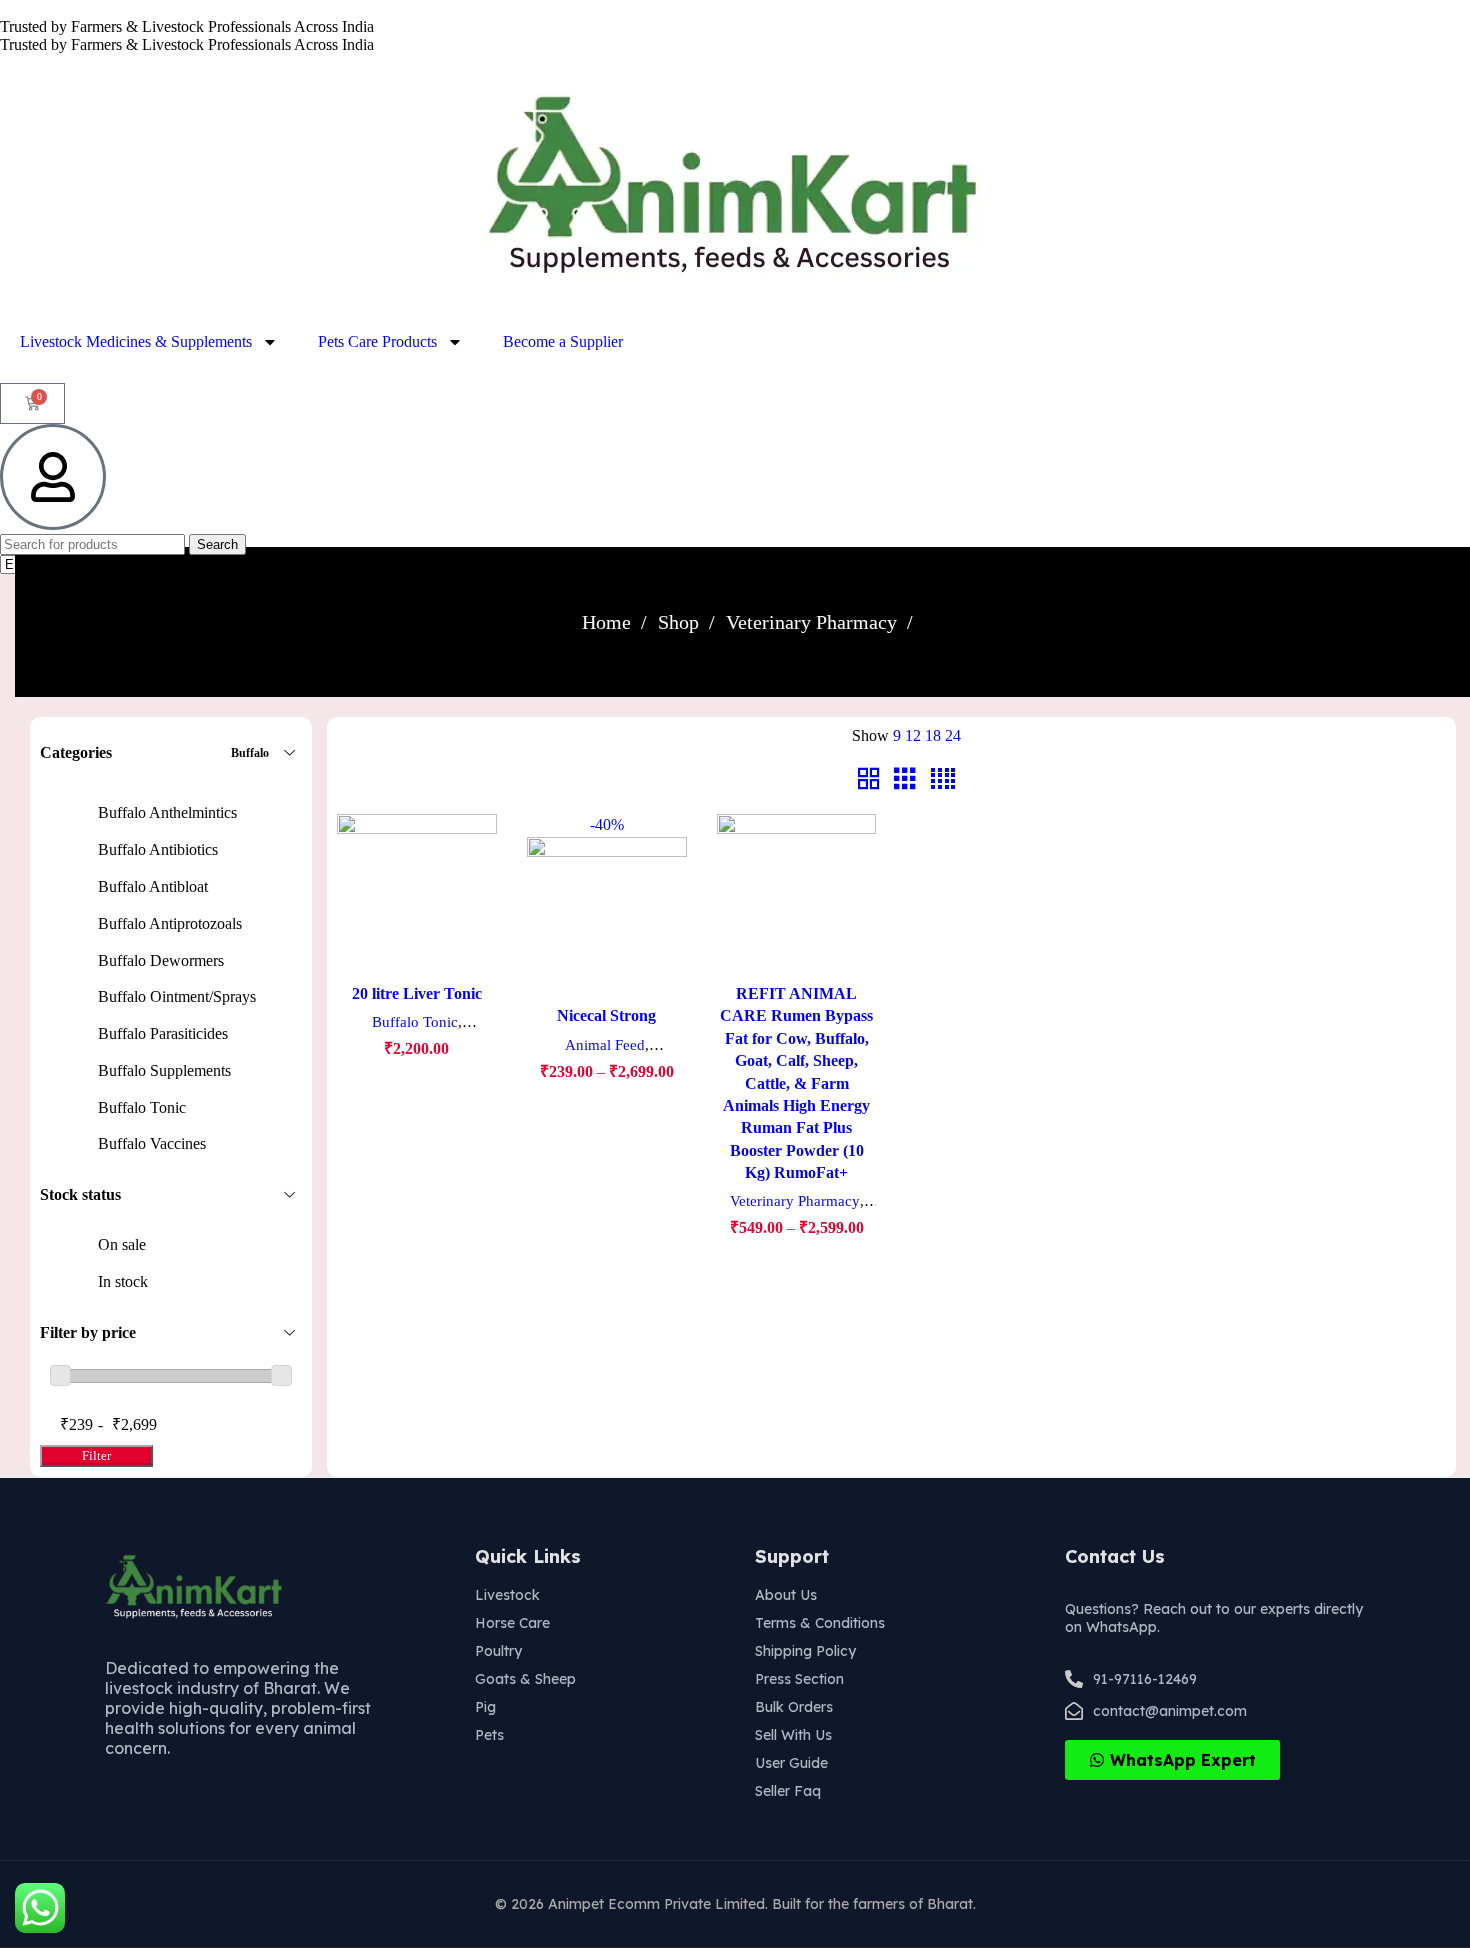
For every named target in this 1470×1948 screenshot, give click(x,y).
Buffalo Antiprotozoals (170, 923)
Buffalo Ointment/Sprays (177, 996)
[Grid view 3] (905, 779)
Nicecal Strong (606, 1015)
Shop (681, 622)
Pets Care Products (377, 341)
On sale (122, 1244)
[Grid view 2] (869, 779)
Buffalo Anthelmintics (167, 812)
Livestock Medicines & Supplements (136, 341)
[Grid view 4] (943, 779)
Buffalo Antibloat (153, 886)
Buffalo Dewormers (161, 960)
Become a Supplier (563, 341)
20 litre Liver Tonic (417, 993)
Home (609, 622)
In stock (123, 1281)
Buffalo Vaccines (152, 1143)
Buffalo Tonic (142, 1107)
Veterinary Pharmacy (814, 622)
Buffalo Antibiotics (158, 849)
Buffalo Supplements (164, 1070)
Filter (96, 1455)
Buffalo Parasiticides (163, 1033)
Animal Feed (605, 1044)
